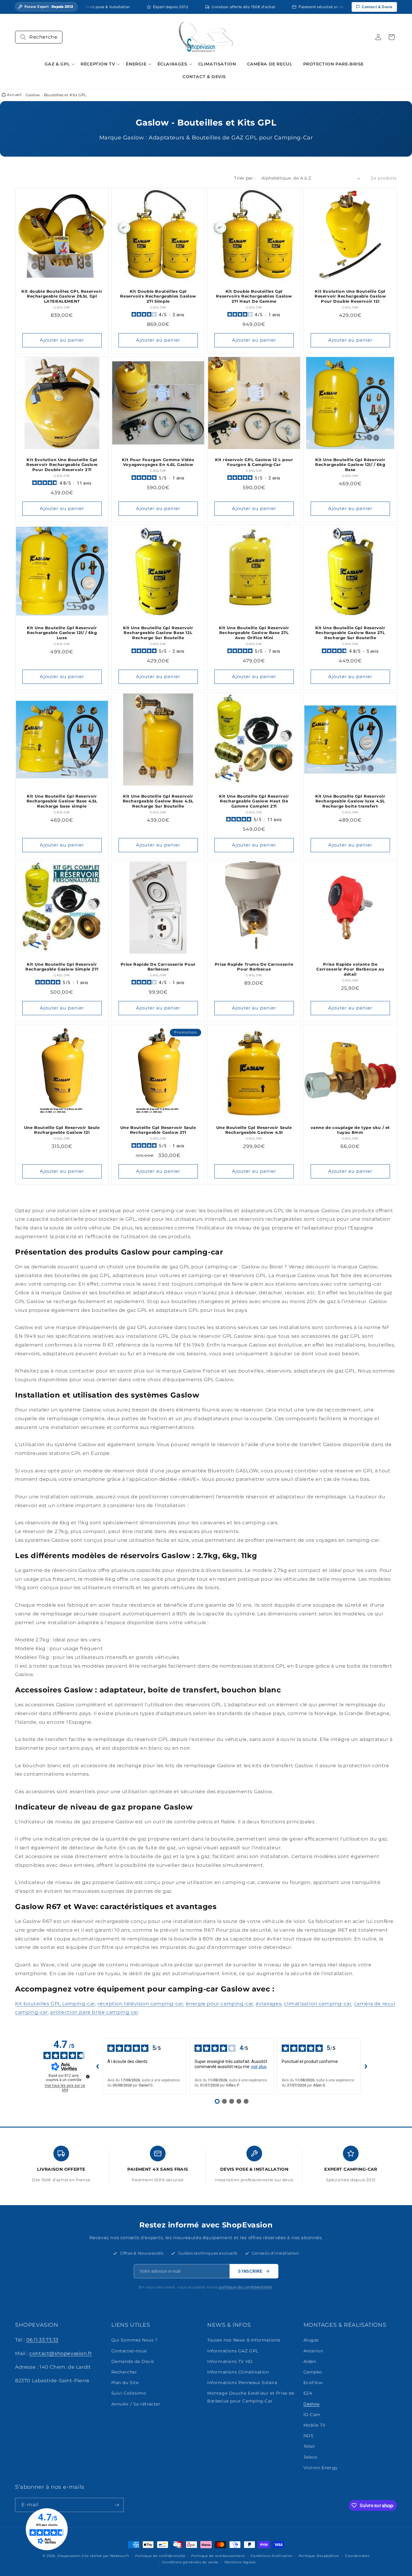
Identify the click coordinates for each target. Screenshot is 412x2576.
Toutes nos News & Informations (244, 2340)
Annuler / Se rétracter (136, 2404)
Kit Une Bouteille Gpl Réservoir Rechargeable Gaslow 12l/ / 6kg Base (350, 464)
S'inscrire (250, 2271)
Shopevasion (69, 2556)
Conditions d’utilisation (272, 2556)
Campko (313, 2372)
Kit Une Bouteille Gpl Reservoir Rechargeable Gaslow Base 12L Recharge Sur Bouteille (158, 633)
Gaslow (312, 2404)
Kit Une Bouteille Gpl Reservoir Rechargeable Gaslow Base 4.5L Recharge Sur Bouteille (158, 801)
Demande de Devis (133, 2361)
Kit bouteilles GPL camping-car (55, 2004)
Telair (310, 2446)
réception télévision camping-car (140, 2004)
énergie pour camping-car (220, 2004)
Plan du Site (125, 2383)
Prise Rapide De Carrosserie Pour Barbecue (158, 967)
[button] (39, 37)
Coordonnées (357, 2556)
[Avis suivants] (366, 2066)
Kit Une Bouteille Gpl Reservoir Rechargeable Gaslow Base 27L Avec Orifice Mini (254, 633)
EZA (308, 2393)
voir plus (259, 2067)
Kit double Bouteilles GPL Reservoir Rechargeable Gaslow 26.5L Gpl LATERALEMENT (62, 296)
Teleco (311, 2457)
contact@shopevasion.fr (60, 2353)
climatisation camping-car (318, 2004)
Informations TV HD (230, 2361)
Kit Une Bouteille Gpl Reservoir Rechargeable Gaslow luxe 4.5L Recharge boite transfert (350, 801)
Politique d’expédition (319, 2556)
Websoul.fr (119, 2556)
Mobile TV (315, 2425)
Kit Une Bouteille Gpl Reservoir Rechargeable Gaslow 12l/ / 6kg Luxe (62, 633)
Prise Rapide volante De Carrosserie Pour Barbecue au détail (350, 969)
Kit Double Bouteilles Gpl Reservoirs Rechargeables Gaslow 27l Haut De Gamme (254, 296)
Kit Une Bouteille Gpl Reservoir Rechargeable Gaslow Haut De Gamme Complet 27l (254, 801)
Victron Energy (321, 2468)
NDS (309, 2436)
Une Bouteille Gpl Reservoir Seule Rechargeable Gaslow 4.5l (254, 1130)
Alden (310, 2361)
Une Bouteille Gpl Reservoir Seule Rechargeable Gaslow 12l (62, 1130)
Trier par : (245, 178)
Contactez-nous (129, 2351)
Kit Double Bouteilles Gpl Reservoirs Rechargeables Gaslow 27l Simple (158, 296)
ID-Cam (312, 2415)
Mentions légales (240, 2562)
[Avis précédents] (98, 2066)
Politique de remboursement (218, 2556)
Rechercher (124, 2372)
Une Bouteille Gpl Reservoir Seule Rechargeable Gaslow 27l (158, 1130)
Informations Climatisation (238, 2372)
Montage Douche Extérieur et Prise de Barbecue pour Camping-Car (251, 2397)
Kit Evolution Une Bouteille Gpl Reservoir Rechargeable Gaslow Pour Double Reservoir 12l (350, 296)
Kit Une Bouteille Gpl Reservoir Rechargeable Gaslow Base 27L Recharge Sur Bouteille (350, 633)
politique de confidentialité (245, 2287)
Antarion (313, 2351)
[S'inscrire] (117, 2505)
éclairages (269, 2004)
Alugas (311, 2340)
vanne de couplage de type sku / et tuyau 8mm (350, 1130)
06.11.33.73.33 (42, 2340)
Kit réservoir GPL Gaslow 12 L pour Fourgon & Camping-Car (254, 462)
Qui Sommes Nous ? (135, 2340)
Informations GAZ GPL (233, 2351)
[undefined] (88, 2077)
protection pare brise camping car (94, 2012)
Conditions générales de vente (190, 2562)
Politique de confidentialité (160, 2556)
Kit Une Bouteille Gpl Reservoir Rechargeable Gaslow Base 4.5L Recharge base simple (62, 801)
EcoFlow (313, 2383)
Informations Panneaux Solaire (242, 2383)
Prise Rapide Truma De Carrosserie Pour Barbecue (254, 967)
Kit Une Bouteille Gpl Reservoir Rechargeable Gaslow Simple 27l (62, 967)
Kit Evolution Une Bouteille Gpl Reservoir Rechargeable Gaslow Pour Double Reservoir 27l (62, 464)
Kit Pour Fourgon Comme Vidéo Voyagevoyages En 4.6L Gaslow (158, 462)
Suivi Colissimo (129, 2393)
